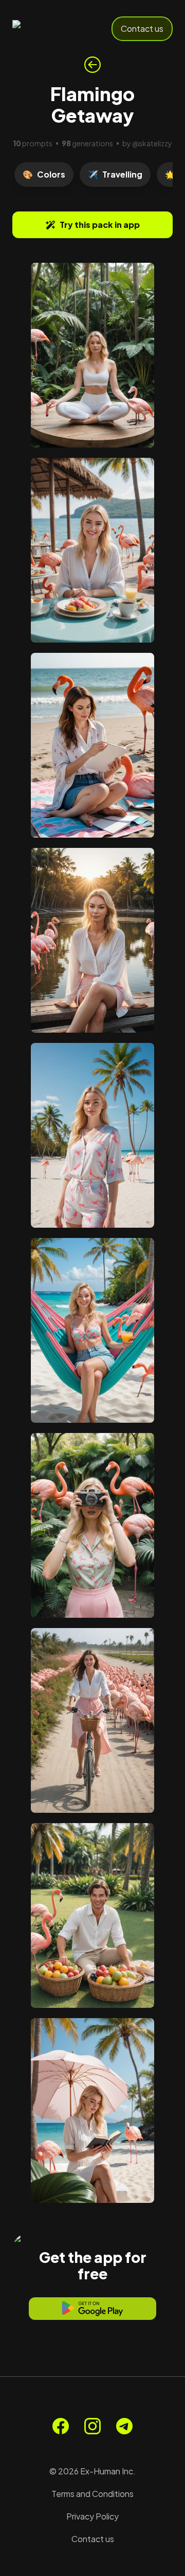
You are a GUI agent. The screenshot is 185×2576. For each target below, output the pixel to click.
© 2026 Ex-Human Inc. (92, 2471)
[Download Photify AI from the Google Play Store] (92, 2309)
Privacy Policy (92, 2516)
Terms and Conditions (92, 2494)
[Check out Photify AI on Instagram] (92, 2426)
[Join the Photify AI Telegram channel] (124, 2426)
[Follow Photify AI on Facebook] (61, 2426)
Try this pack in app (100, 225)
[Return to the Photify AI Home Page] (47, 29)
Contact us (142, 28)
